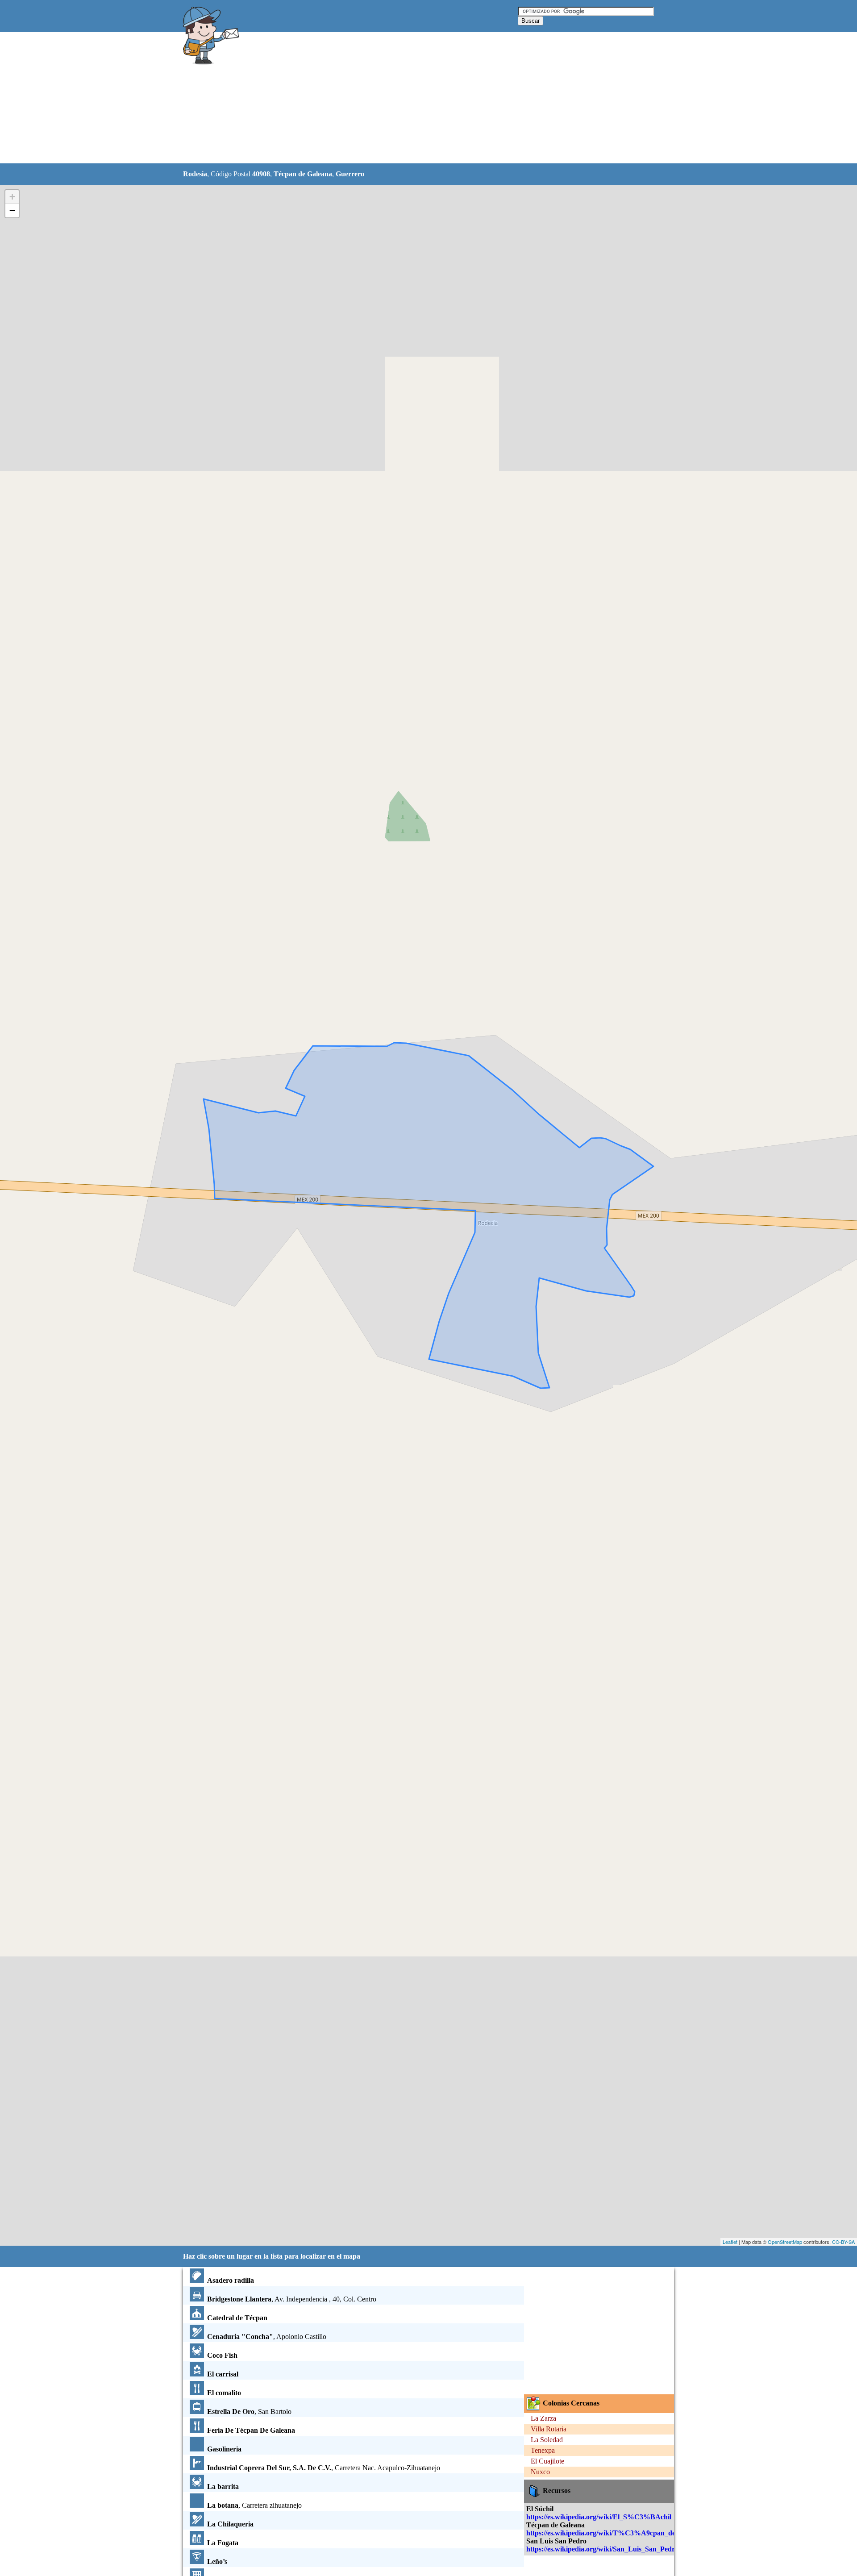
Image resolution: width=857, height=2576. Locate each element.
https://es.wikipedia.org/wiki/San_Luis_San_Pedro (602, 2549)
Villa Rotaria (549, 2429)
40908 (261, 174)
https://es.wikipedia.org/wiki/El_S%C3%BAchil (599, 2517)
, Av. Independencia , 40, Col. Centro (292, 2299)
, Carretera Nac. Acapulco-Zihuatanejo (324, 2468)
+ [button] (12, 197)
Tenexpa (543, 2450)
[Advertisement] (406, 98)
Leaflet (730, 2242)
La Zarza (543, 2418)
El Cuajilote (547, 2461)
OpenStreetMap (785, 2242)
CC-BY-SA (843, 2242)
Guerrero (350, 174)
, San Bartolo (249, 2412)
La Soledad (547, 2440)
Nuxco (540, 2472)
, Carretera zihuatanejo (254, 2505)
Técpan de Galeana (303, 174)
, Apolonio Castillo (267, 2337)
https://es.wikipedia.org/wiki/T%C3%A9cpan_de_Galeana (615, 2533)
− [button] (12, 210)
